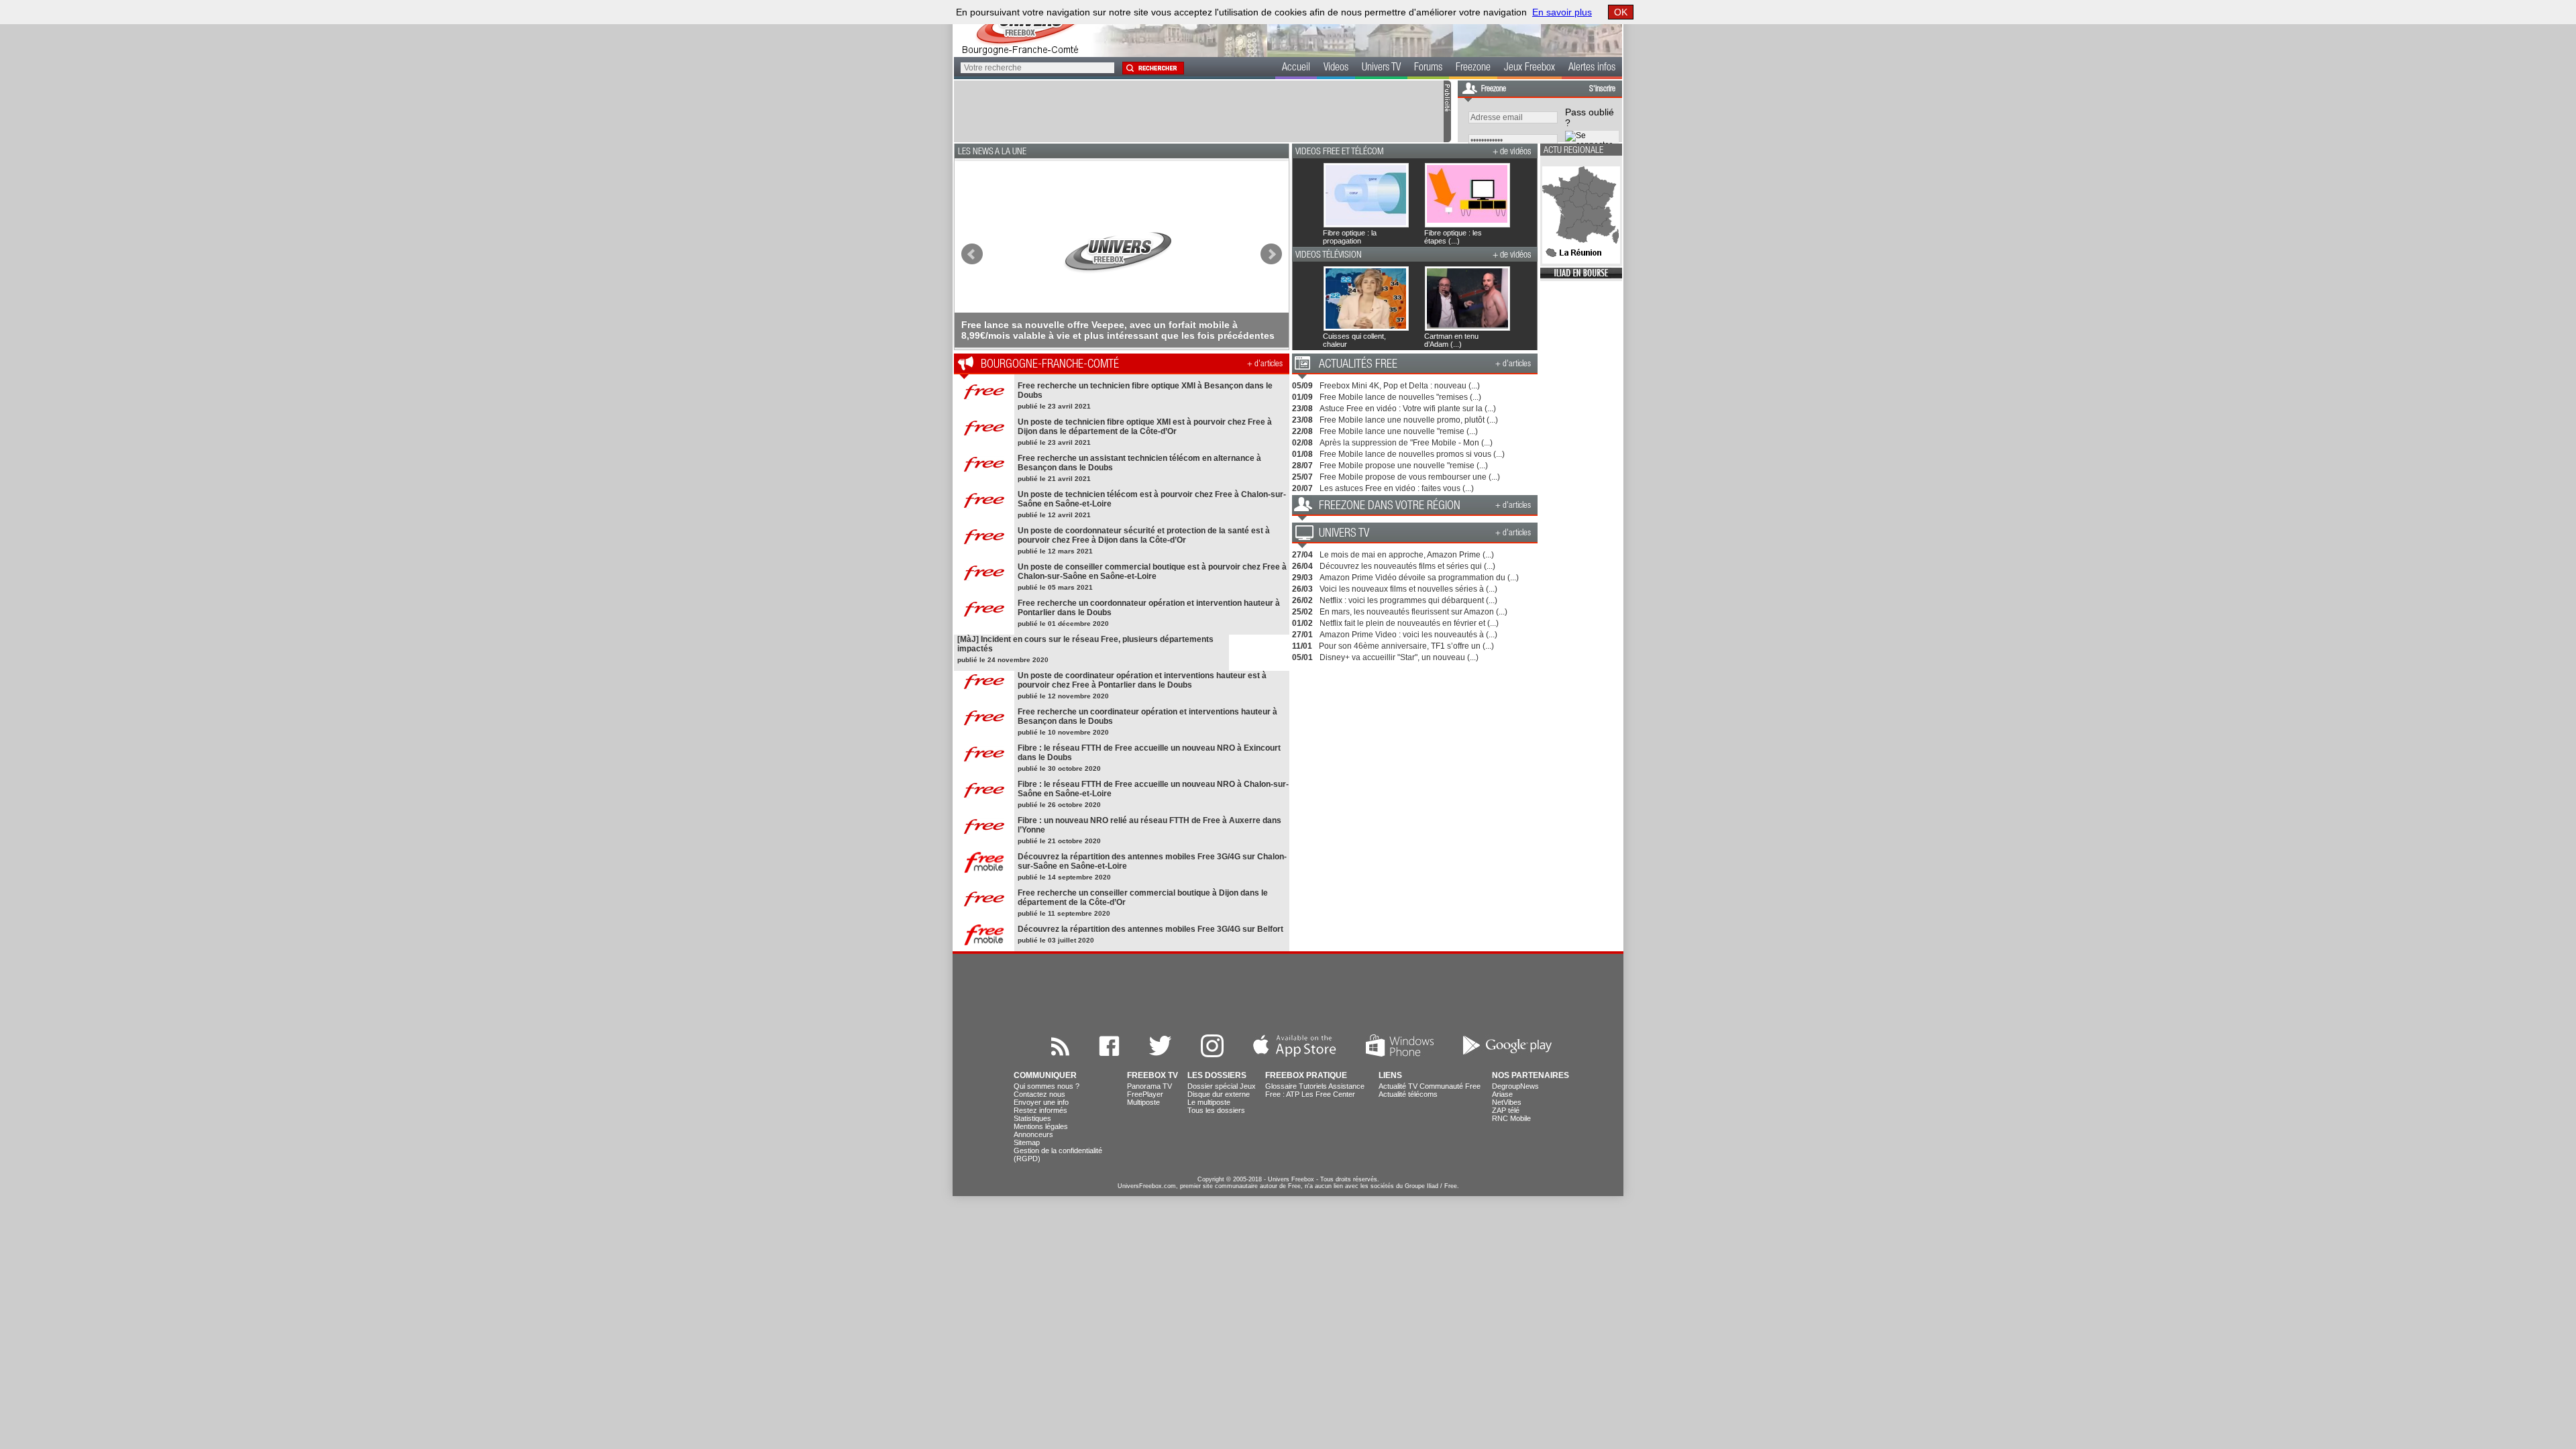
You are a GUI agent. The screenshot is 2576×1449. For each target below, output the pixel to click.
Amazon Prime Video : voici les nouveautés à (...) (1408, 635)
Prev (972, 254)
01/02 (1302, 623)
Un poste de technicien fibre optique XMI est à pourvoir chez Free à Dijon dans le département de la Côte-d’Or (1145, 427)
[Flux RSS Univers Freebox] (1060, 1054)
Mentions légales (1041, 1126)
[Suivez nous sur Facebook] (1109, 1054)
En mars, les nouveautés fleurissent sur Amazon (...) (1413, 612)
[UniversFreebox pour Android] (1507, 1054)
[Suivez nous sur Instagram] (1212, 1054)
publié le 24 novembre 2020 (1003, 660)
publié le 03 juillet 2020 (1056, 940)
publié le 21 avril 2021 (1054, 479)
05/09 (1302, 386)
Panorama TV (1149, 1086)
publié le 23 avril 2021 (1054, 406)
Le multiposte (1209, 1102)
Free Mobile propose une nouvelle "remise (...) (1404, 466)
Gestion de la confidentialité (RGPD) (1058, 1155)
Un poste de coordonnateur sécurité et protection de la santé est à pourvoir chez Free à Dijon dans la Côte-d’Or (1144, 535)
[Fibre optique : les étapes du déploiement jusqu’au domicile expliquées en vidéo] (1431, 195)
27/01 (1302, 635)
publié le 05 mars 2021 (1055, 587)
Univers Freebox (1291, 1179)
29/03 (1302, 578)
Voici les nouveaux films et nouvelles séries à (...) (1408, 589)
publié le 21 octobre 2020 (1059, 841)
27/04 (1302, 555)
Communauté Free (1450, 1086)
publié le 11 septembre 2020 (1064, 913)
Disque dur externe (1219, 1094)
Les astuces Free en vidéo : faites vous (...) (1397, 488)
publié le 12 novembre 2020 (1063, 696)
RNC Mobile (1511, 1118)
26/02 (1302, 600)
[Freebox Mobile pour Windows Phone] (1400, 1054)
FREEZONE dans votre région (1390, 506)
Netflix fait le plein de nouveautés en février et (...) (1409, 623)
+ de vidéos (1512, 152)
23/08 (1302, 409)
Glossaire (1281, 1086)
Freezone (1473, 68)
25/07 (1302, 477)
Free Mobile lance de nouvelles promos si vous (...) (1412, 454)
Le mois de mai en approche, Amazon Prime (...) (1407, 555)
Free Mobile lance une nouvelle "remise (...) (1399, 431)
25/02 (1302, 612)
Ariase (1502, 1094)
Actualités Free (1358, 365)
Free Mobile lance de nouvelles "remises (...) (1400, 397)
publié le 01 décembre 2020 (1063, 624)
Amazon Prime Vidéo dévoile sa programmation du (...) (1419, 578)
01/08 (1302, 454)
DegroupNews (1515, 1086)
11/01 (1302, 646)
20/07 (1302, 488)
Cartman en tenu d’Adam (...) (1451, 340)
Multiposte (1143, 1102)
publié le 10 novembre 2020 (1063, 732)
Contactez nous (1039, 1094)
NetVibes (1507, 1102)
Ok (1621, 12)
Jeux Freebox (1529, 68)
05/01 (1302, 657)
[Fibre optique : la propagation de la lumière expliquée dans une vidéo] (1330, 195)
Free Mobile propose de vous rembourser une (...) (1410, 477)
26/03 (1302, 589)
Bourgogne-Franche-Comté (1050, 365)
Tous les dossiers (1216, 1110)
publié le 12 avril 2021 (1054, 515)
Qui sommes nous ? (1046, 1086)
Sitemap (1027, 1142)
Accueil (1296, 68)
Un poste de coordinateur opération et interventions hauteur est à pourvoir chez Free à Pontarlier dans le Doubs (1142, 680)
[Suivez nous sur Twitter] (1160, 1054)
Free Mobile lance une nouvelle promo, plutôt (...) (1409, 420)
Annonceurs (1033, 1134)
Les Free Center (1328, 1094)
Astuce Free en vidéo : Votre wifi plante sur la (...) (1408, 409)
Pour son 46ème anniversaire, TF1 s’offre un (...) (1406, 646)
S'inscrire (1602, 89)
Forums (1428, 68)
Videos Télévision (1329, 256)
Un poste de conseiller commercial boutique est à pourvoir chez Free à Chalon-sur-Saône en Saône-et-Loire (1152, 572)
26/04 (1302, 566)
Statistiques (1032, 1118)
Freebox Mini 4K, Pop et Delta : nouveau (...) (1400, 386)
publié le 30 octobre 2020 (1059, 768)
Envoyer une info (1041, 1102)
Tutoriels (1313, 1086)
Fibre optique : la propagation (1350, 237)
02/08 (1302, 443)
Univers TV (1381, 68)
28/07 (1302, 466)
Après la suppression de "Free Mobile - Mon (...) (1406, 443)
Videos (1336, 68)
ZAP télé (1506, 1110)
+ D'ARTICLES (1265, 365)
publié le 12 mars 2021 (1055, 551)
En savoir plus (1562, 12)
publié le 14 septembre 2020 (1064, 877)
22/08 (1302, 431)
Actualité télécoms (1408, 1094)
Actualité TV (1398, 1086)
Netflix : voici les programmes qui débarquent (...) (1408, 600)
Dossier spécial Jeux (1222, 1086)
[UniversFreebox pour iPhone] (1295, 1054)
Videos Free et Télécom (1340, 152)
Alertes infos (1592, 68)
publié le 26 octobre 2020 (1059, 805)
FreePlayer (1145, 1094)
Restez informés (1040, 1110)
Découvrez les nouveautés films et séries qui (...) (1407, 566)
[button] (1152, 68)
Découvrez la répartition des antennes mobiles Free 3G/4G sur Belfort (1150, 929)
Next (1271, 254)
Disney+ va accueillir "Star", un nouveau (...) (1399, 657)
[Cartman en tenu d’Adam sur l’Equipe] (1431, 299)
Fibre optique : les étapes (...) (1453, 237)
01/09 (1302, 397)
